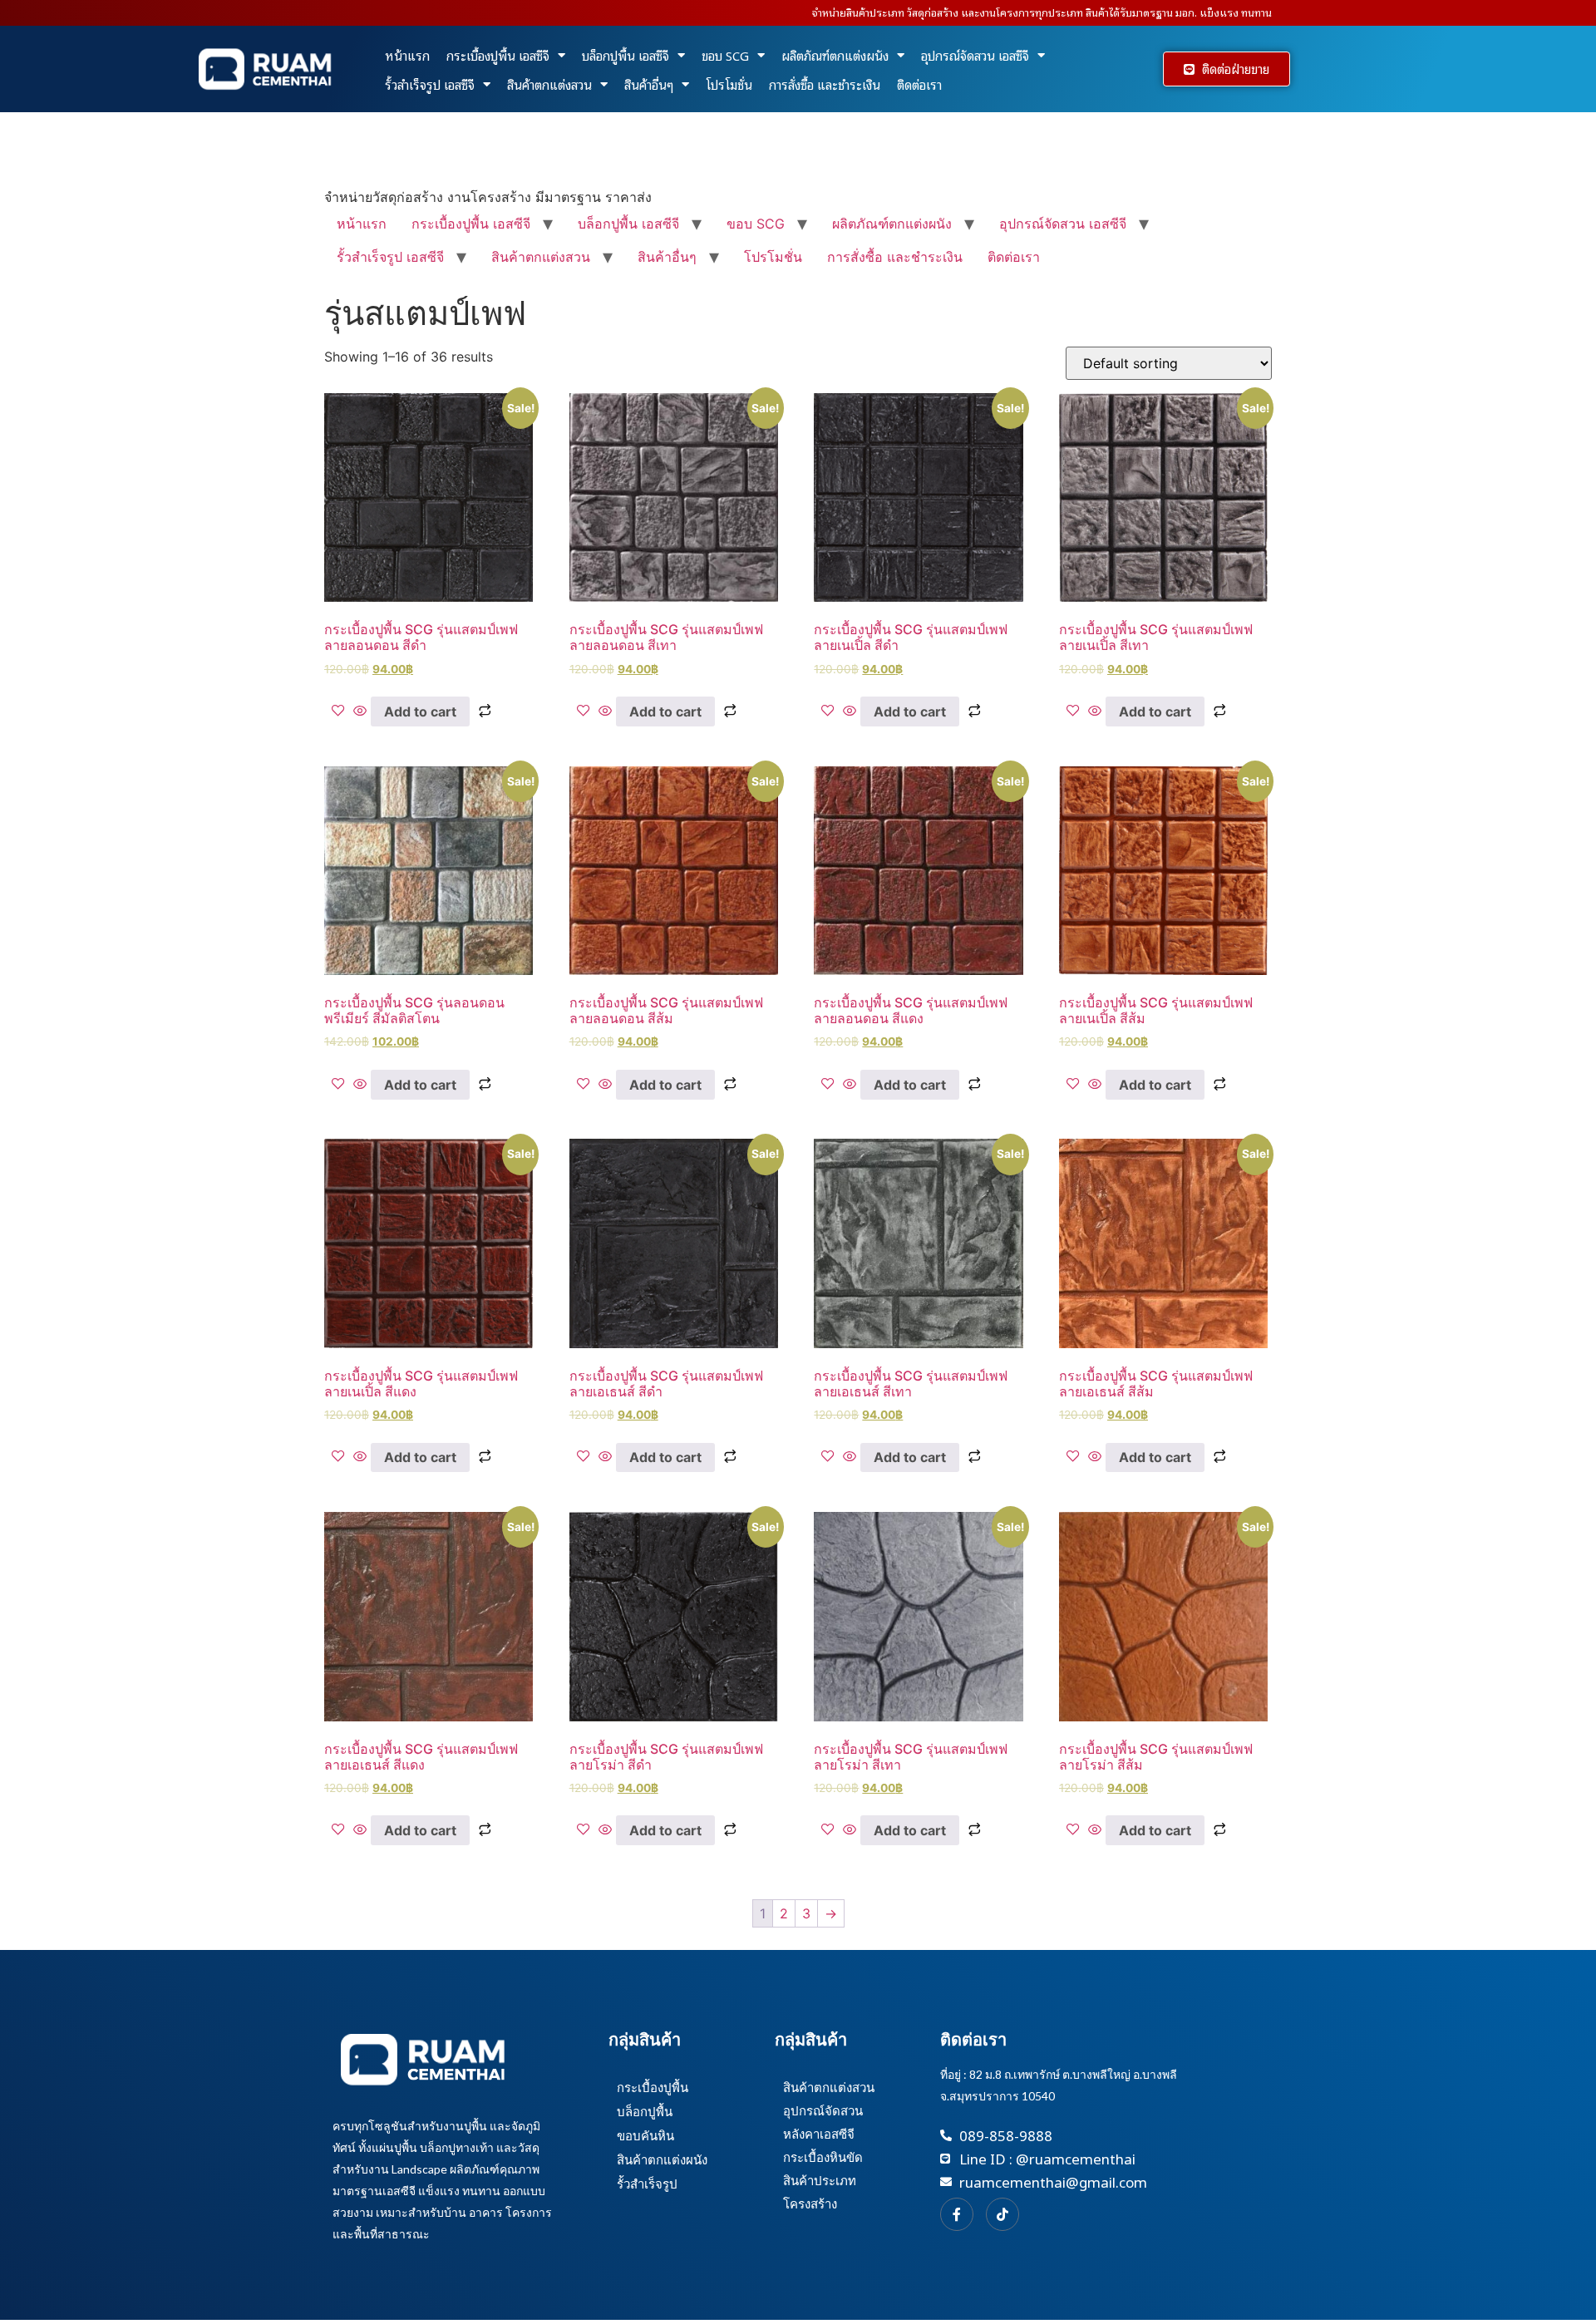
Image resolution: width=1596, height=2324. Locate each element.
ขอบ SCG (725, 55)
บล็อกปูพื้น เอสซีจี (626, 55)
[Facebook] (957, 2214)
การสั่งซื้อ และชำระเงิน (825, 84)
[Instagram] (1002, 2214)
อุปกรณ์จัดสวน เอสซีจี (975, 55)
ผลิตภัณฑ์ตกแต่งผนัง (835, 55)
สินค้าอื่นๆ (649, 84)
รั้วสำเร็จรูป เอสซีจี (430, 84)
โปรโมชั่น (729, 84)
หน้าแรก (407, 55)
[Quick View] (360, 711)
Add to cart (420, 711)
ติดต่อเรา (919, 84)
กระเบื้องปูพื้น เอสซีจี (498, 55)
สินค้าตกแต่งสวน (549, 84)
